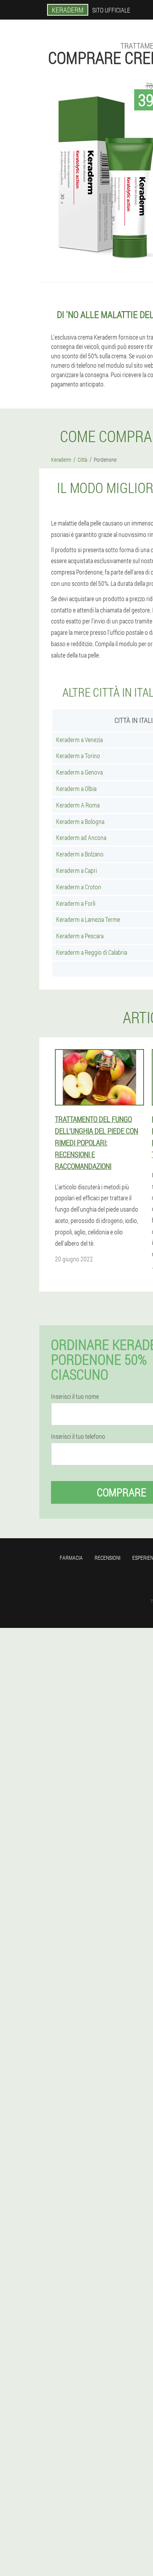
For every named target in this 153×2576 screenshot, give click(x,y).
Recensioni (107, 1558)
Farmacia (71, 1558)
